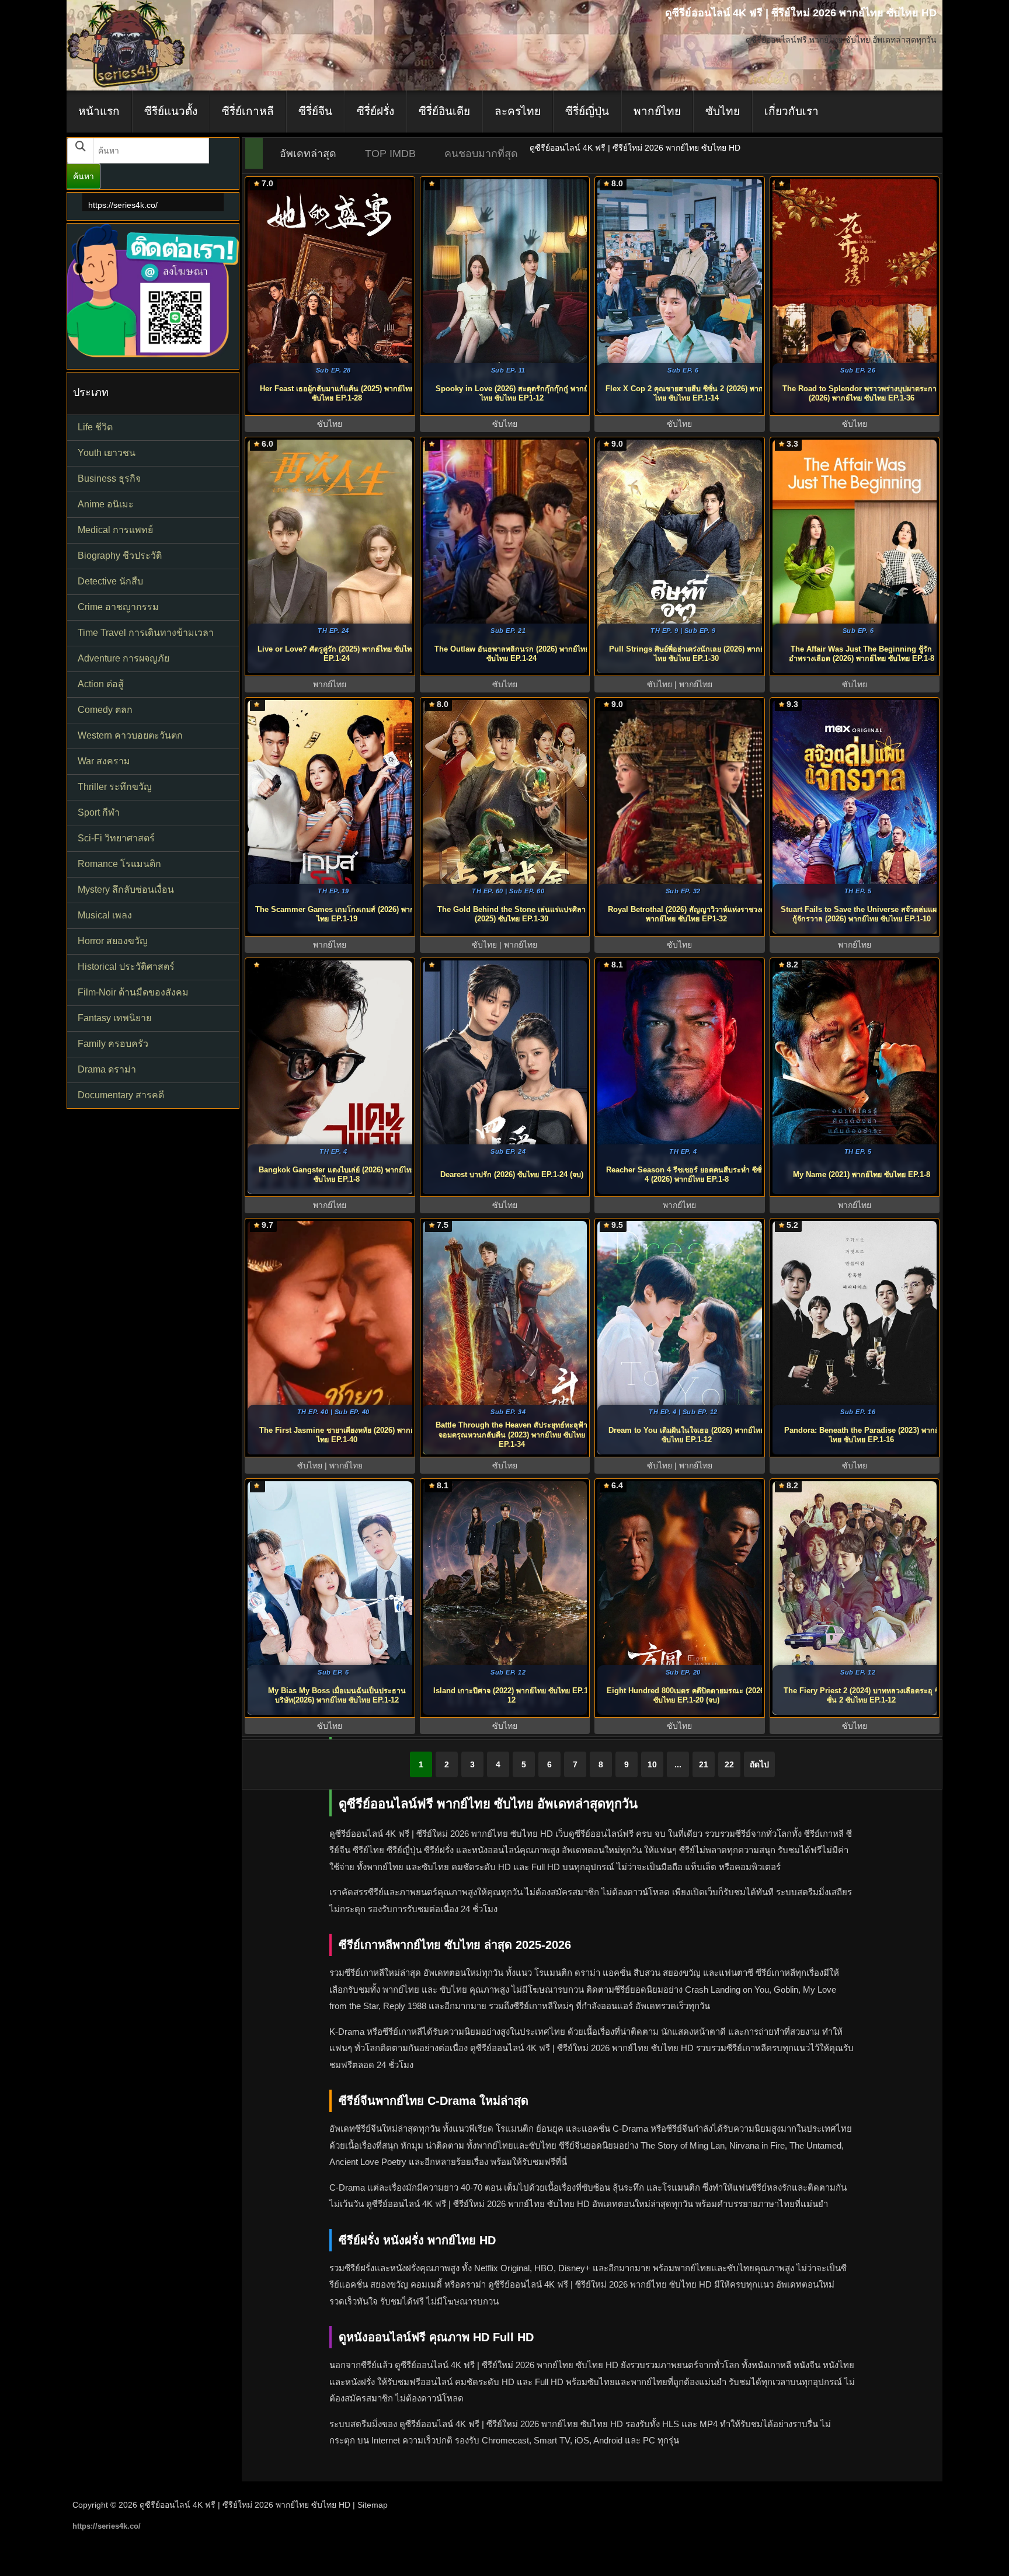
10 (652, 1764)
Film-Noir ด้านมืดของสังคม (133, 992)
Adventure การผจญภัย (123, 658)
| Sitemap (370, 2505)
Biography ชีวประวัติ (120, 556)
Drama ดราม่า (107, 1069)
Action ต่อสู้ (101, 684)
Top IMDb (390, 154)
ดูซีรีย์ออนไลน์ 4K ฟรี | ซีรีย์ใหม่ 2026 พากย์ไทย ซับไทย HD (245, 2505)
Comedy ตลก (105, 710)
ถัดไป (759, 1764)
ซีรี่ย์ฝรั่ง (375, 111)
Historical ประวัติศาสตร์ (126, 967)
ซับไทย (723, 111)
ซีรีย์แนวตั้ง (171, 111)
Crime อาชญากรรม (118, 607)
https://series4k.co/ (123, 205)
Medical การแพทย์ (115, 530)
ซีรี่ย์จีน (315, 111)
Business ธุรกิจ (109, 478)
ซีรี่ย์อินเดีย (444, 111)
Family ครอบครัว (113, 1044)
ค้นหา (83, 176)
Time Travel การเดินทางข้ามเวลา (146, 633)
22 (729, 1764)
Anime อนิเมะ (106, 504)
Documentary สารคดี (121, 1095)
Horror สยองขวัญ (113, 941)
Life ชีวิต (95, 427)
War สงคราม (104, 761)
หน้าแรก (99, 111)
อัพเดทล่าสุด (308, 154)
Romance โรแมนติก (119, 864)
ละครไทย (518, 111)
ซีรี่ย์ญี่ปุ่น (587, 111)
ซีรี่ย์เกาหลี (248, 111)
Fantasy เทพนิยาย (114, 1018)
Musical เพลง (105, 915)
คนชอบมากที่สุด (481, 154)
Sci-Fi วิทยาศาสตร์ (116, 838)
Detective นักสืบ (110, 581)
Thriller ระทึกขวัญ (115, 787)
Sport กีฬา (99, 812)
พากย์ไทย (657, 111)
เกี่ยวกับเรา (791, 111)
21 (704, 1764)
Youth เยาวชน (107, 453)
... (678, 1764)
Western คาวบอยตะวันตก (130, 735)
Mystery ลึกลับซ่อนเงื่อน (126, 890)
